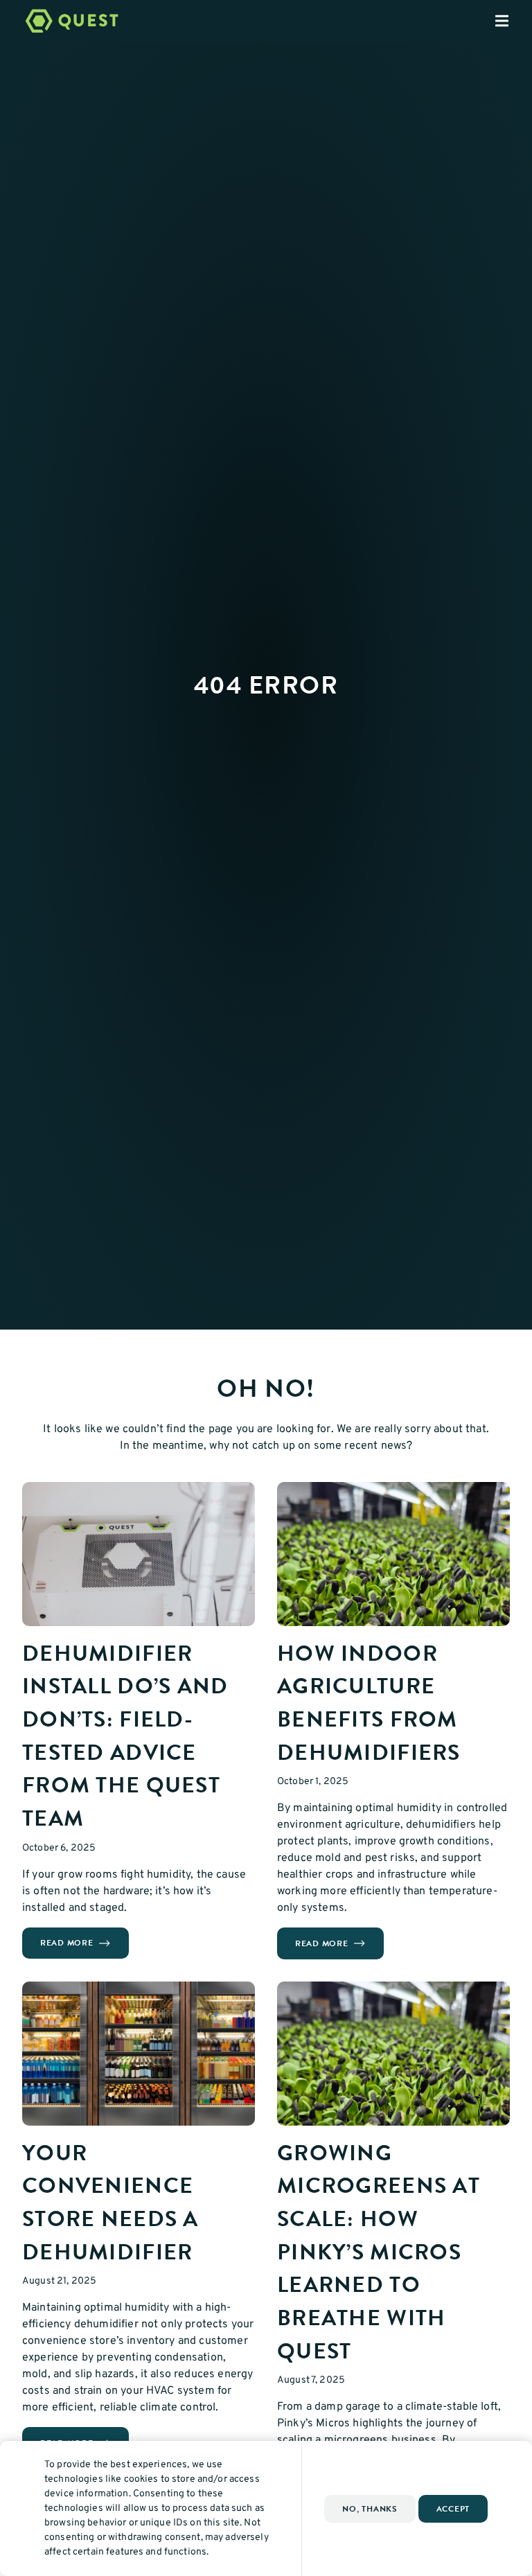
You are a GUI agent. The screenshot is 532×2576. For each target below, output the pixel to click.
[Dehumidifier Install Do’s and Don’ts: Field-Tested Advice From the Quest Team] (139, 1554)
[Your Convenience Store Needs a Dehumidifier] (139, 2054)
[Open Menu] (513, 21)
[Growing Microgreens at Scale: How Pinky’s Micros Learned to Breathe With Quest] (393, 2054)
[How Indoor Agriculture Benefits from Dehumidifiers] (393, 1554)
